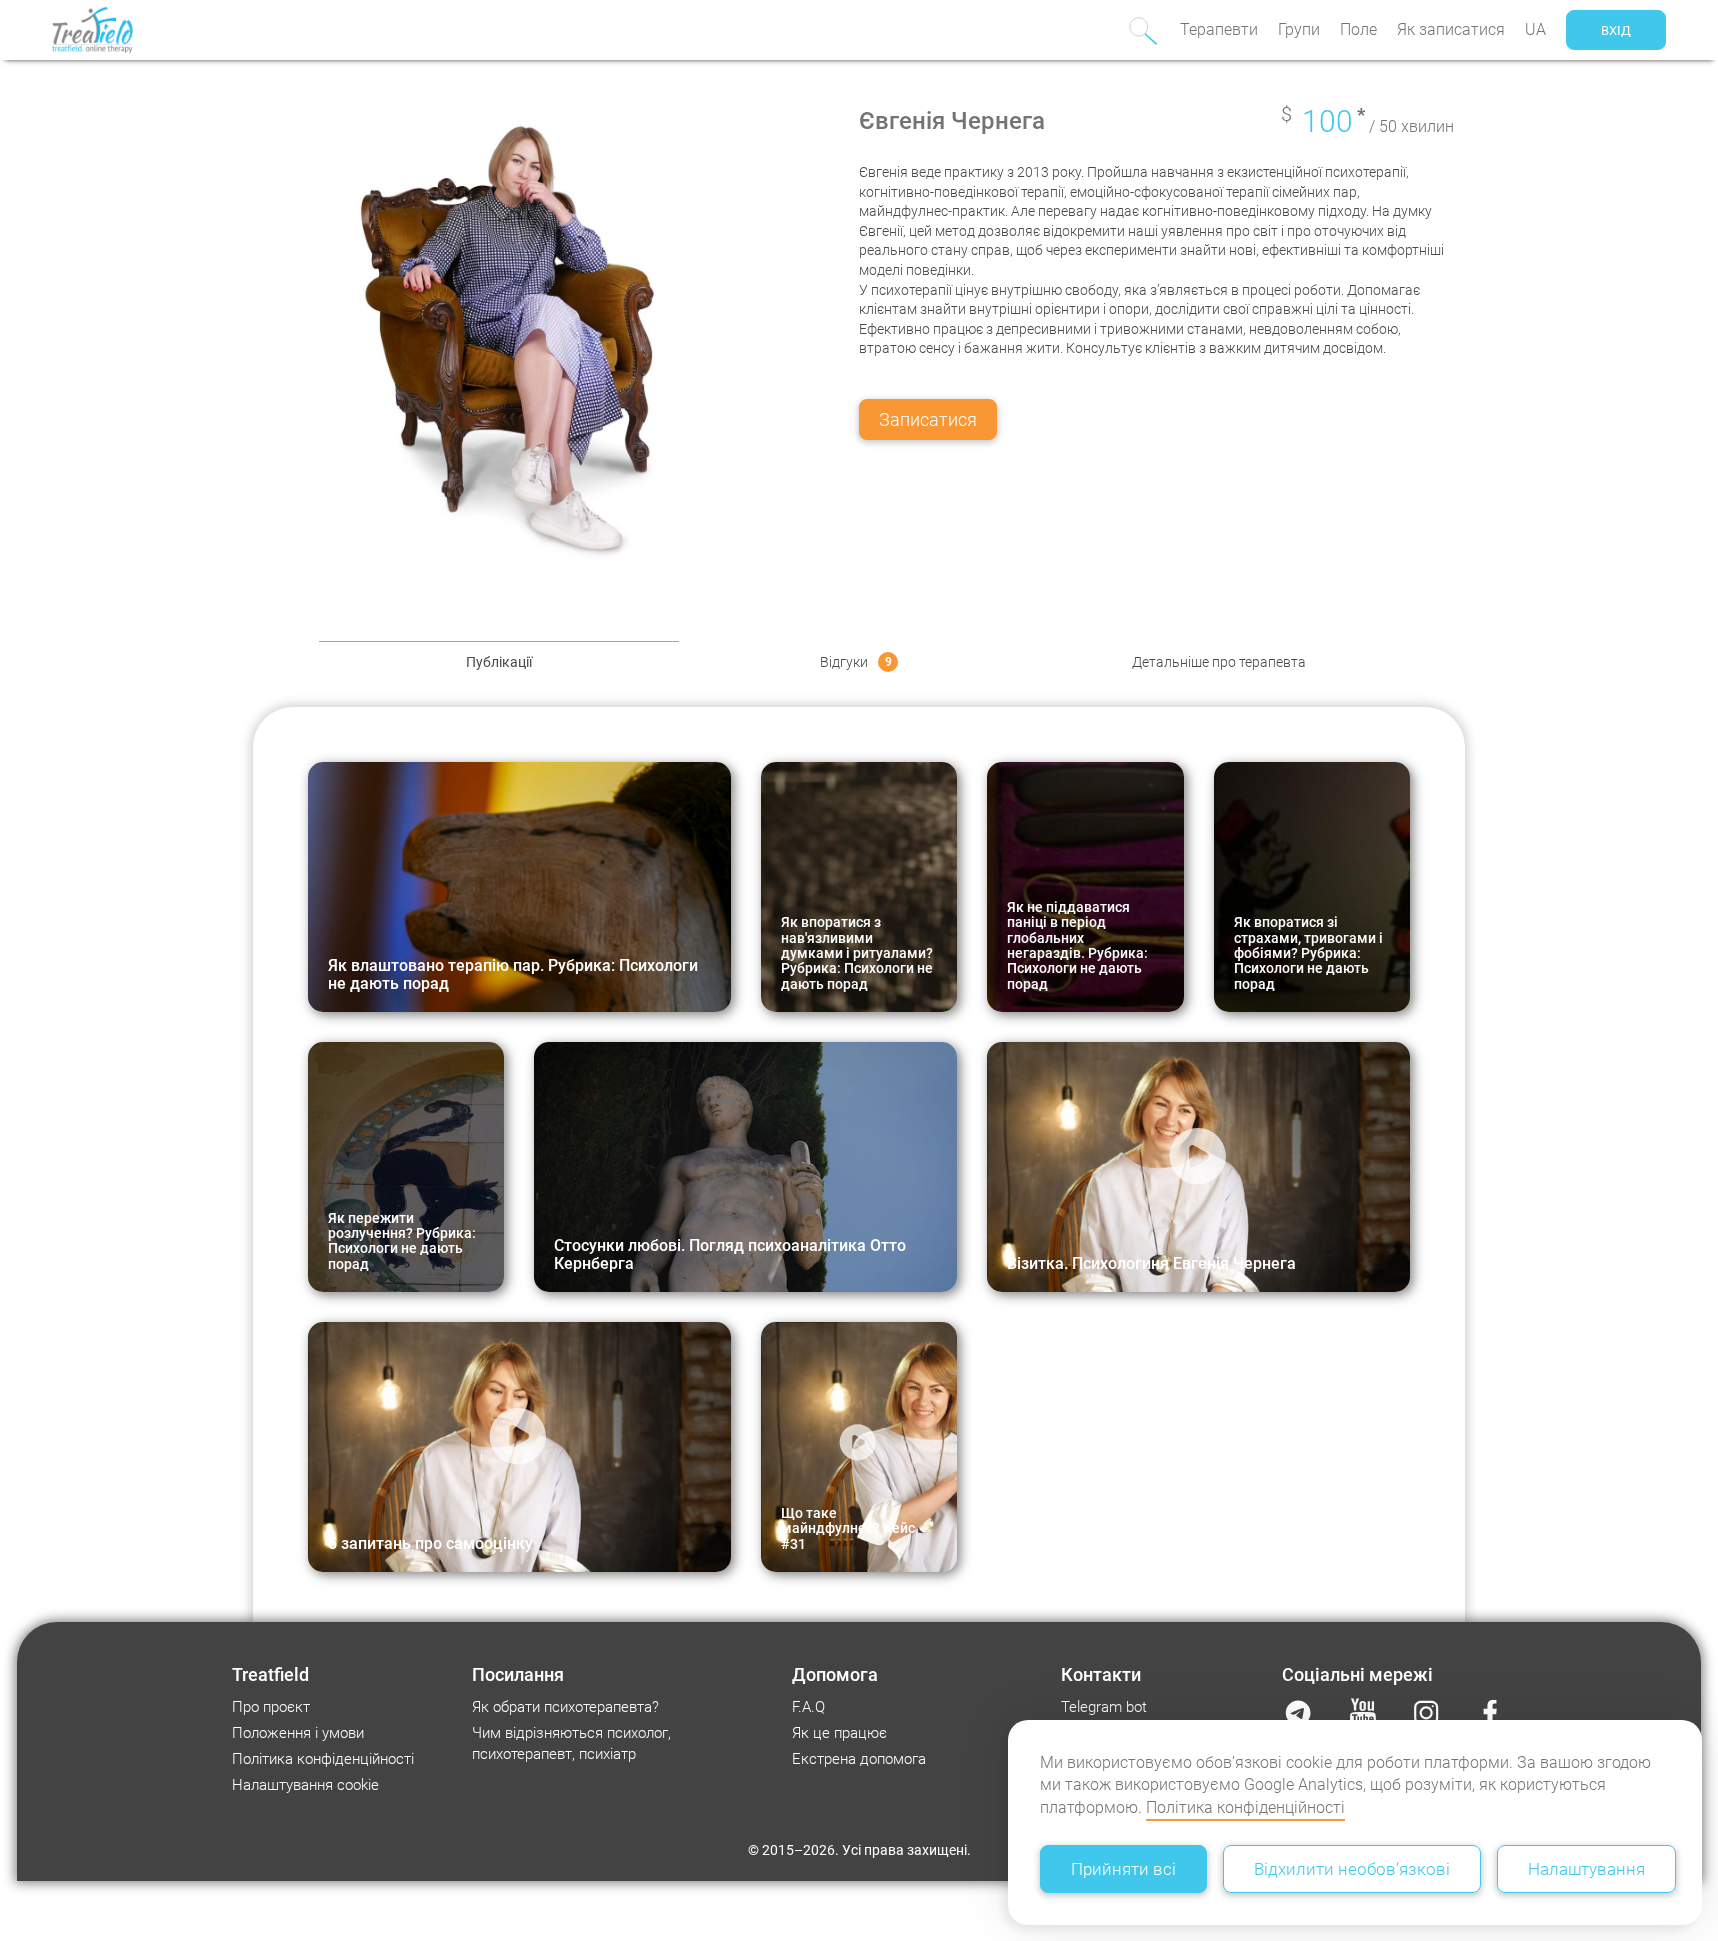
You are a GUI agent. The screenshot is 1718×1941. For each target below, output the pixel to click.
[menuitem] (1219, 30)
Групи (1299, 29)
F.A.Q (808, 1707)
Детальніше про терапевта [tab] (1219, 662)
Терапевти (1219, 29)
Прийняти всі (1123, 1869)
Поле (1358, 29)
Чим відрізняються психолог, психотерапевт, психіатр (571, 1743)
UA (1535, 29)
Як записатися (1451, 29)
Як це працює (839, 1733)
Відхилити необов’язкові (1352, 1869)
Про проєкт (271, 1707)
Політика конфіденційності (1245, 1807)
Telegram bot (1104, 1707)
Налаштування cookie (305, 1785)
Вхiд (1616, 30)
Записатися (928, 419)
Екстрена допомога (859, 1759)
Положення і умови (298, 1733)
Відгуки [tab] (856, 662)
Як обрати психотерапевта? (565, 1707)
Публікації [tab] (499, 662)
